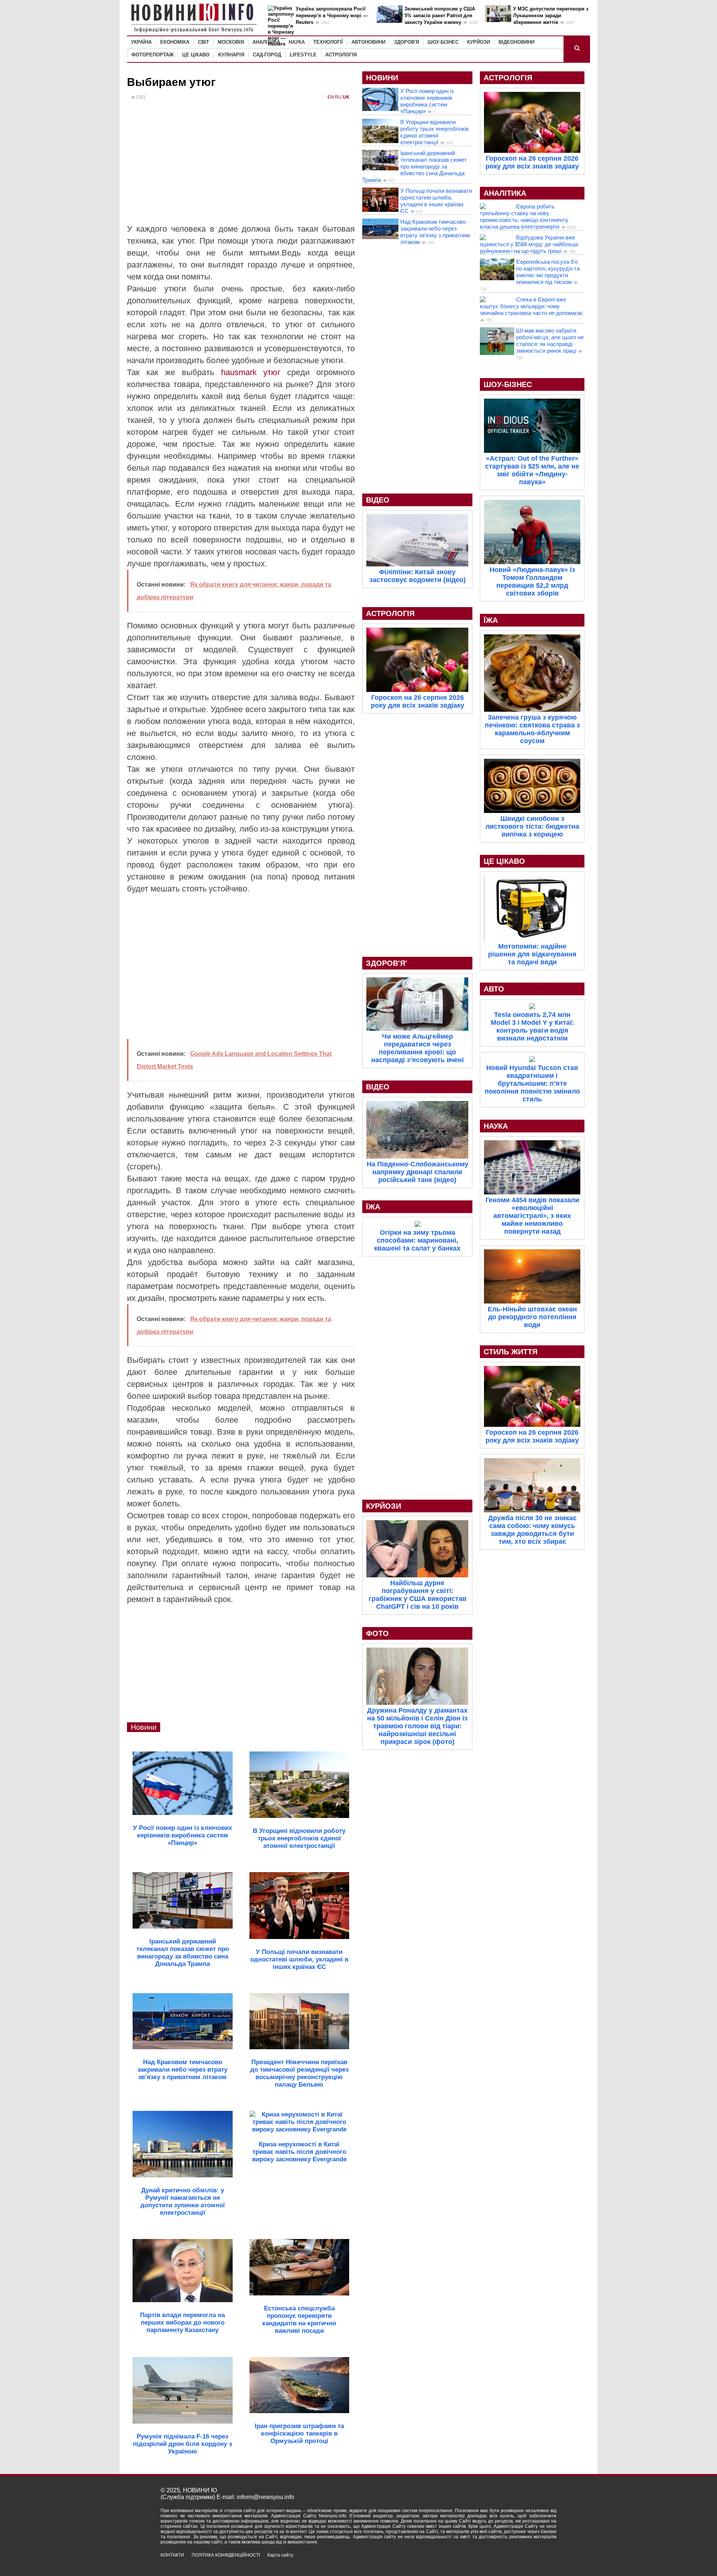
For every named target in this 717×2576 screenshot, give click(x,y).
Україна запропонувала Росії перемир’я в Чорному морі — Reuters (332, 16)
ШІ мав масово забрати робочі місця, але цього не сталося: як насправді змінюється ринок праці (550, 341)
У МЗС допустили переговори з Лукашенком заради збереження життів (551, 16)
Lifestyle (303, 55)
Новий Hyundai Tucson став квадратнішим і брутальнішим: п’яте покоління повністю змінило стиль (532, 1083)
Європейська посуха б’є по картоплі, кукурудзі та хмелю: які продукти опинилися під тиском (548, 272)
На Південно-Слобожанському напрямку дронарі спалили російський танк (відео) (418, 1172)
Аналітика (266, 42)
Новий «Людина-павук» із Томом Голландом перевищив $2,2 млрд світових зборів (532, 582)
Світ (204, 42)
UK (346, 97)
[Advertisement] (241, 167)
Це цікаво (196, 55)
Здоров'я (406, 42)
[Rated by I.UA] (540, 2562)
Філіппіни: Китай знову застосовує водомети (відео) (418, 576)
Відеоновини (516, 42)
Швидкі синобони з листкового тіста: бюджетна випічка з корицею (532, 826)
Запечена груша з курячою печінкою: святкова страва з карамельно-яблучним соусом (532, 729)
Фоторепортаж (153, 55)
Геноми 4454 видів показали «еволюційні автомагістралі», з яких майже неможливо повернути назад (532, 1216)
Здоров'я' (387, 963)
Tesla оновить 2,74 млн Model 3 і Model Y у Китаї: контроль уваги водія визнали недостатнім (532, 1026)
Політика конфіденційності (226, 2555)
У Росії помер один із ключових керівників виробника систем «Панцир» (427, 101)
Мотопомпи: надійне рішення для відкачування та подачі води (532, 954)
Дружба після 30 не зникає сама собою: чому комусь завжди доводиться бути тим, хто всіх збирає (532, 1530)
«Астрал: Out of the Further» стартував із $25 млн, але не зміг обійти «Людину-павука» (532, 470)
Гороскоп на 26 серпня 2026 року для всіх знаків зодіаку (418, 701)
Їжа (373, 1207)
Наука (297, 42)
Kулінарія (231, 55)
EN (331, 97)
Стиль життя (510, 1352)
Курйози (479, 42)
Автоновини (368, 42)
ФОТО (377, 1633)
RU (338, 97)
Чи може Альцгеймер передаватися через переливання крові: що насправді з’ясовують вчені (418, 1048)
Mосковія (231, 42)
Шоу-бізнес (443, 42)
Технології (328, 42)
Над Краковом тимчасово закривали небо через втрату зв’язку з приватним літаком (435, 232)
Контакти (172, 2555)
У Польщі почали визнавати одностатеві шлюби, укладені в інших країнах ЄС (436, 201)
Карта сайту (280, 2555)
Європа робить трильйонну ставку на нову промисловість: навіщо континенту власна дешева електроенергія (524, 217)
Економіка (175, 42)
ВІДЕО (378, 500)
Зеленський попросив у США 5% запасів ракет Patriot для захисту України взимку (440, 16)
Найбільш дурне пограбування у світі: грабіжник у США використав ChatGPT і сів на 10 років (418, 1595)
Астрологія (341, 55)
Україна (141, 42)
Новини (144, 1727)
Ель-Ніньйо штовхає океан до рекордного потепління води (532, 1317)
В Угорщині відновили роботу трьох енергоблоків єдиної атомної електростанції (434, 132)
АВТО (494, 989)
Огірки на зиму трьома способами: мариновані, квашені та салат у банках (417, 1240)
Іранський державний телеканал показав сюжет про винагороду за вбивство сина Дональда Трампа (415, 166)
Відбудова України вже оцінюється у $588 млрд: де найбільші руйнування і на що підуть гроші (529, 244)
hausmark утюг (251, 372)
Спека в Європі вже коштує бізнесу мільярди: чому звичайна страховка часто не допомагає (531, 306)
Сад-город (267, 55)
